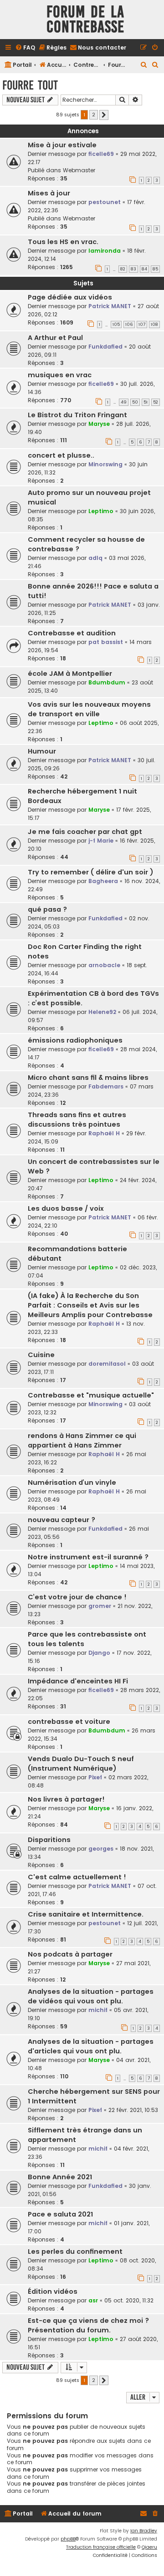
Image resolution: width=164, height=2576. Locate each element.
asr (93, 2300)
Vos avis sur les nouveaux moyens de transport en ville (89, 709)
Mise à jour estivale (62, 145)
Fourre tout (30, 85)
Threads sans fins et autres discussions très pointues (77, 1120)
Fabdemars (106, 1086)
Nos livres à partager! (66, 1799)
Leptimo (101, 511)
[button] (104, 115)
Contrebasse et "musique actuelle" (91, 1395)
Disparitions (49, 1840)
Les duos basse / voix (66, 1208)
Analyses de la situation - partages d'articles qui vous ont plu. (91, 2046)
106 (129, 324)
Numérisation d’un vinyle (72, 1483)
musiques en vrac (60, 375)
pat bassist (106, 642)
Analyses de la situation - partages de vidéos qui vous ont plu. (91, 1996)
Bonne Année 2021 (60, 2177)
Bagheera (103, 881)
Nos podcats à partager (70, 1954)
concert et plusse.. (61, 455)
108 (154, 324)
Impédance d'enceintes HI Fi (78, 1681)
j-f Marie (101, 841)
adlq (95, 558)
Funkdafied (105, 347)
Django (99, 1653)
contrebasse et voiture (69, 1722)
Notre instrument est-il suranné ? (88, 1557)
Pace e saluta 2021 (60, 2214)
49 (124, 402)
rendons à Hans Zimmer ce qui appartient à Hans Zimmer (82, 1440)
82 (123, 269)
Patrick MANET (110, 306)
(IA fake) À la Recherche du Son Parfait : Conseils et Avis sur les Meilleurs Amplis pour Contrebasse (90, 1305)
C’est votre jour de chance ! (77, 1597)
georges (101, 1849)
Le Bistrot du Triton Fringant (77, 415)
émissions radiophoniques (75, 1040)
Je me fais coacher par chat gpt (85, 832)
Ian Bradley (144, 2531)
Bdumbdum (107, 682)
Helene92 (102, 1012)
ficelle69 (101, 154)
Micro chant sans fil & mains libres (88, 1078)
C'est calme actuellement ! (77, 1877)
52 (156, 402)
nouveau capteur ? (61, 1520)
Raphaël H (104, 1133)
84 (144, 269)
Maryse (99, 424)
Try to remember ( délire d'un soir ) (91, 872)
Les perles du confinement (75, 2252)
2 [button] (94, 115)
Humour (42, 751)
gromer (100, 1606)
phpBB (68, 2539)
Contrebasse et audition (72, 633)
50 (135, 402)
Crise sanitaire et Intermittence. (86, 1914)
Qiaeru (149, 2547)
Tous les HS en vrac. (63, 242)
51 (146, 402)
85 (155, 269)
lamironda (105, 251)
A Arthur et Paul (55, 338)
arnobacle (104, 965)
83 (133, 269)
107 (142, 324)
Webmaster (79, 170)
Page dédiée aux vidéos (70, 297)
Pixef (95, 1777)
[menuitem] (25, 48)
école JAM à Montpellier (70, 674)
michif (98, 2010)
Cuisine (41, 1355)
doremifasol (107, 1364)
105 (116, 324)
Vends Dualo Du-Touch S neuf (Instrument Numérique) (81, 1764)
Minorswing (105, 464)
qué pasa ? (47, 909)
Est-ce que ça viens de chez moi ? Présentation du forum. (88, 2325)
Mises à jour (49, 193)
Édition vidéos (53, 2291)
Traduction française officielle (101, 2547)
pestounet (105, 202)
